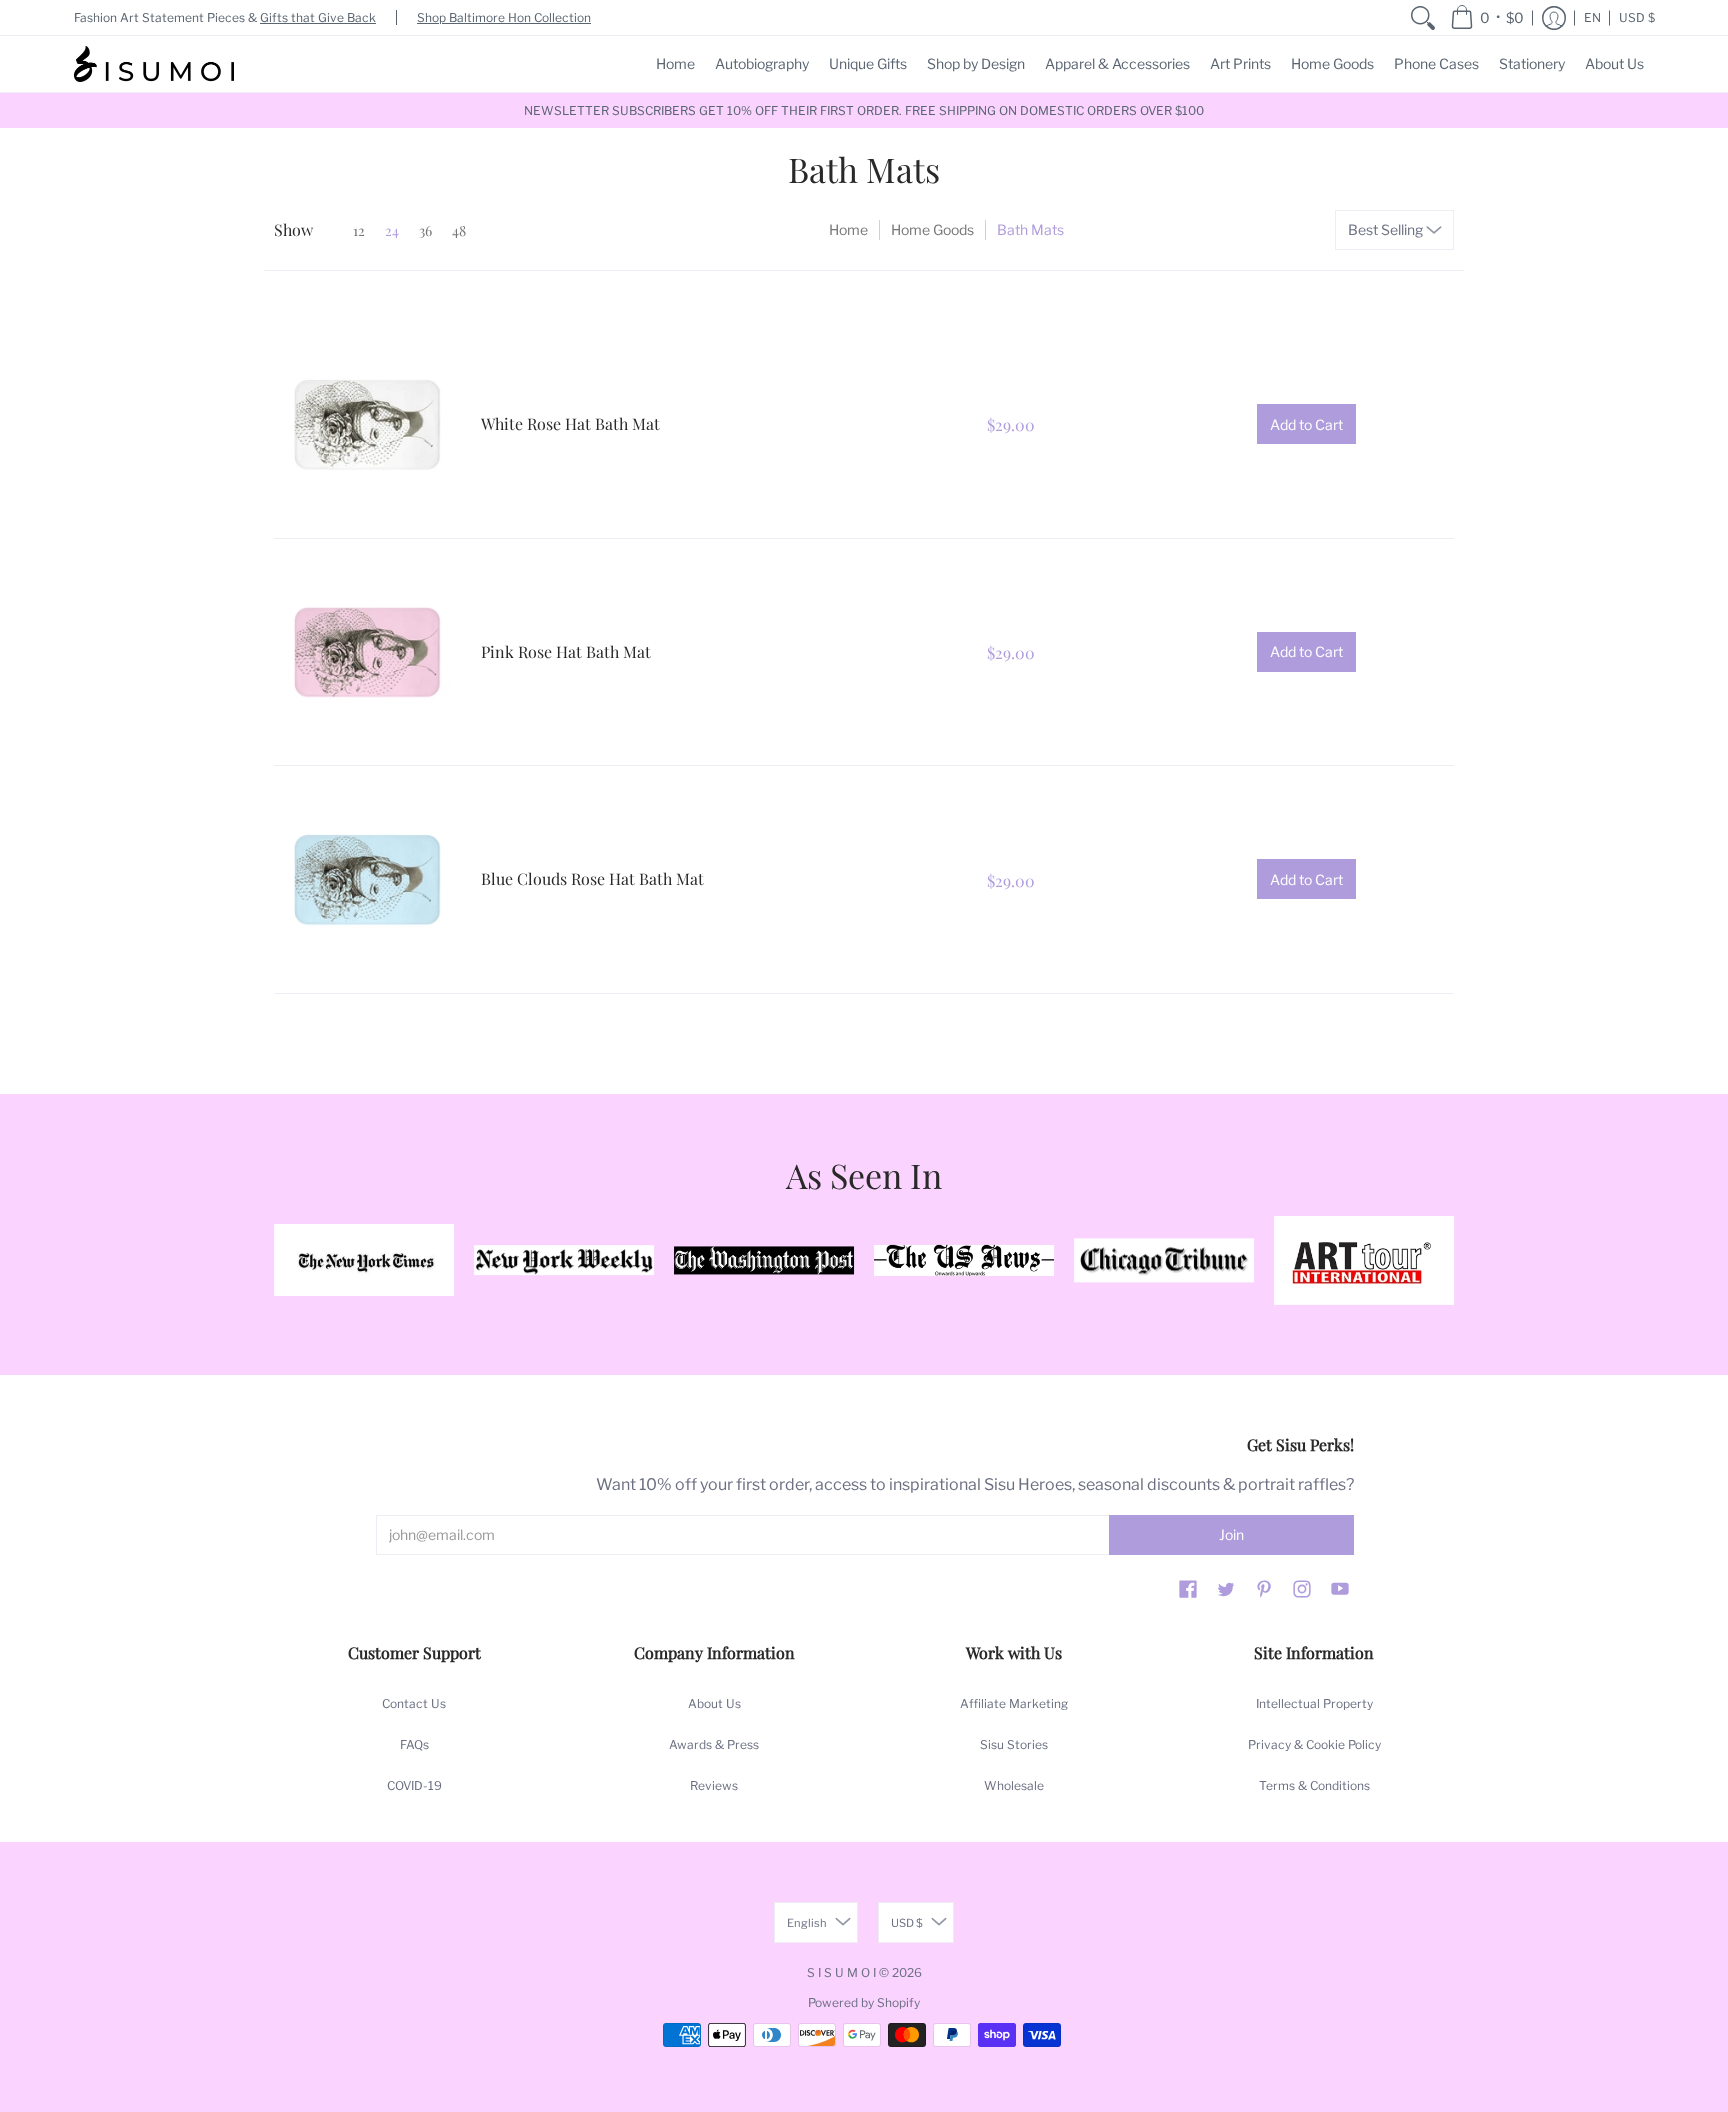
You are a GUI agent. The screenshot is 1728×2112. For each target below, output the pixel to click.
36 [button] (425, 230)
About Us (714, 1703)
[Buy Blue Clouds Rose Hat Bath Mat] (367, 879)
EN (1592, 17)
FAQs (414, 1744)
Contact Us (414, 1703)
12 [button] (359, 230)
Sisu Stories (1014, 1744)
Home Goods (932, 229)
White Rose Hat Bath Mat (570, 423)
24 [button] (392, 230)
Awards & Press (714, 1744)
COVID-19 (414, 1785)
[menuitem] (1423, 17)
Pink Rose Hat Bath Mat (566, 651)
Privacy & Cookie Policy (1314, 1744)
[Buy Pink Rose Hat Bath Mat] (367, 652)
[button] (1487, 17)
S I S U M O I (841, 1972)
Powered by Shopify (864, 2002)
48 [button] (459, 230)
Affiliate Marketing (1014, 1703)
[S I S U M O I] (154, 64)
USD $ (1637, 17)
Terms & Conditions (1314, 1785)
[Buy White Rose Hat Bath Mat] (367, 424)
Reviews (714, 1785)
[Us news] (964, 1260)
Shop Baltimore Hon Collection (504, 17)
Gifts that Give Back (318, 17)
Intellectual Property (1314, 1703)
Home (848, 229)
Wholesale (1014, 1785)
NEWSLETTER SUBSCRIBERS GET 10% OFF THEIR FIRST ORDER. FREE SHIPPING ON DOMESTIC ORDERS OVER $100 (864, 110)
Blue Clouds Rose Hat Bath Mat (592, 878)
